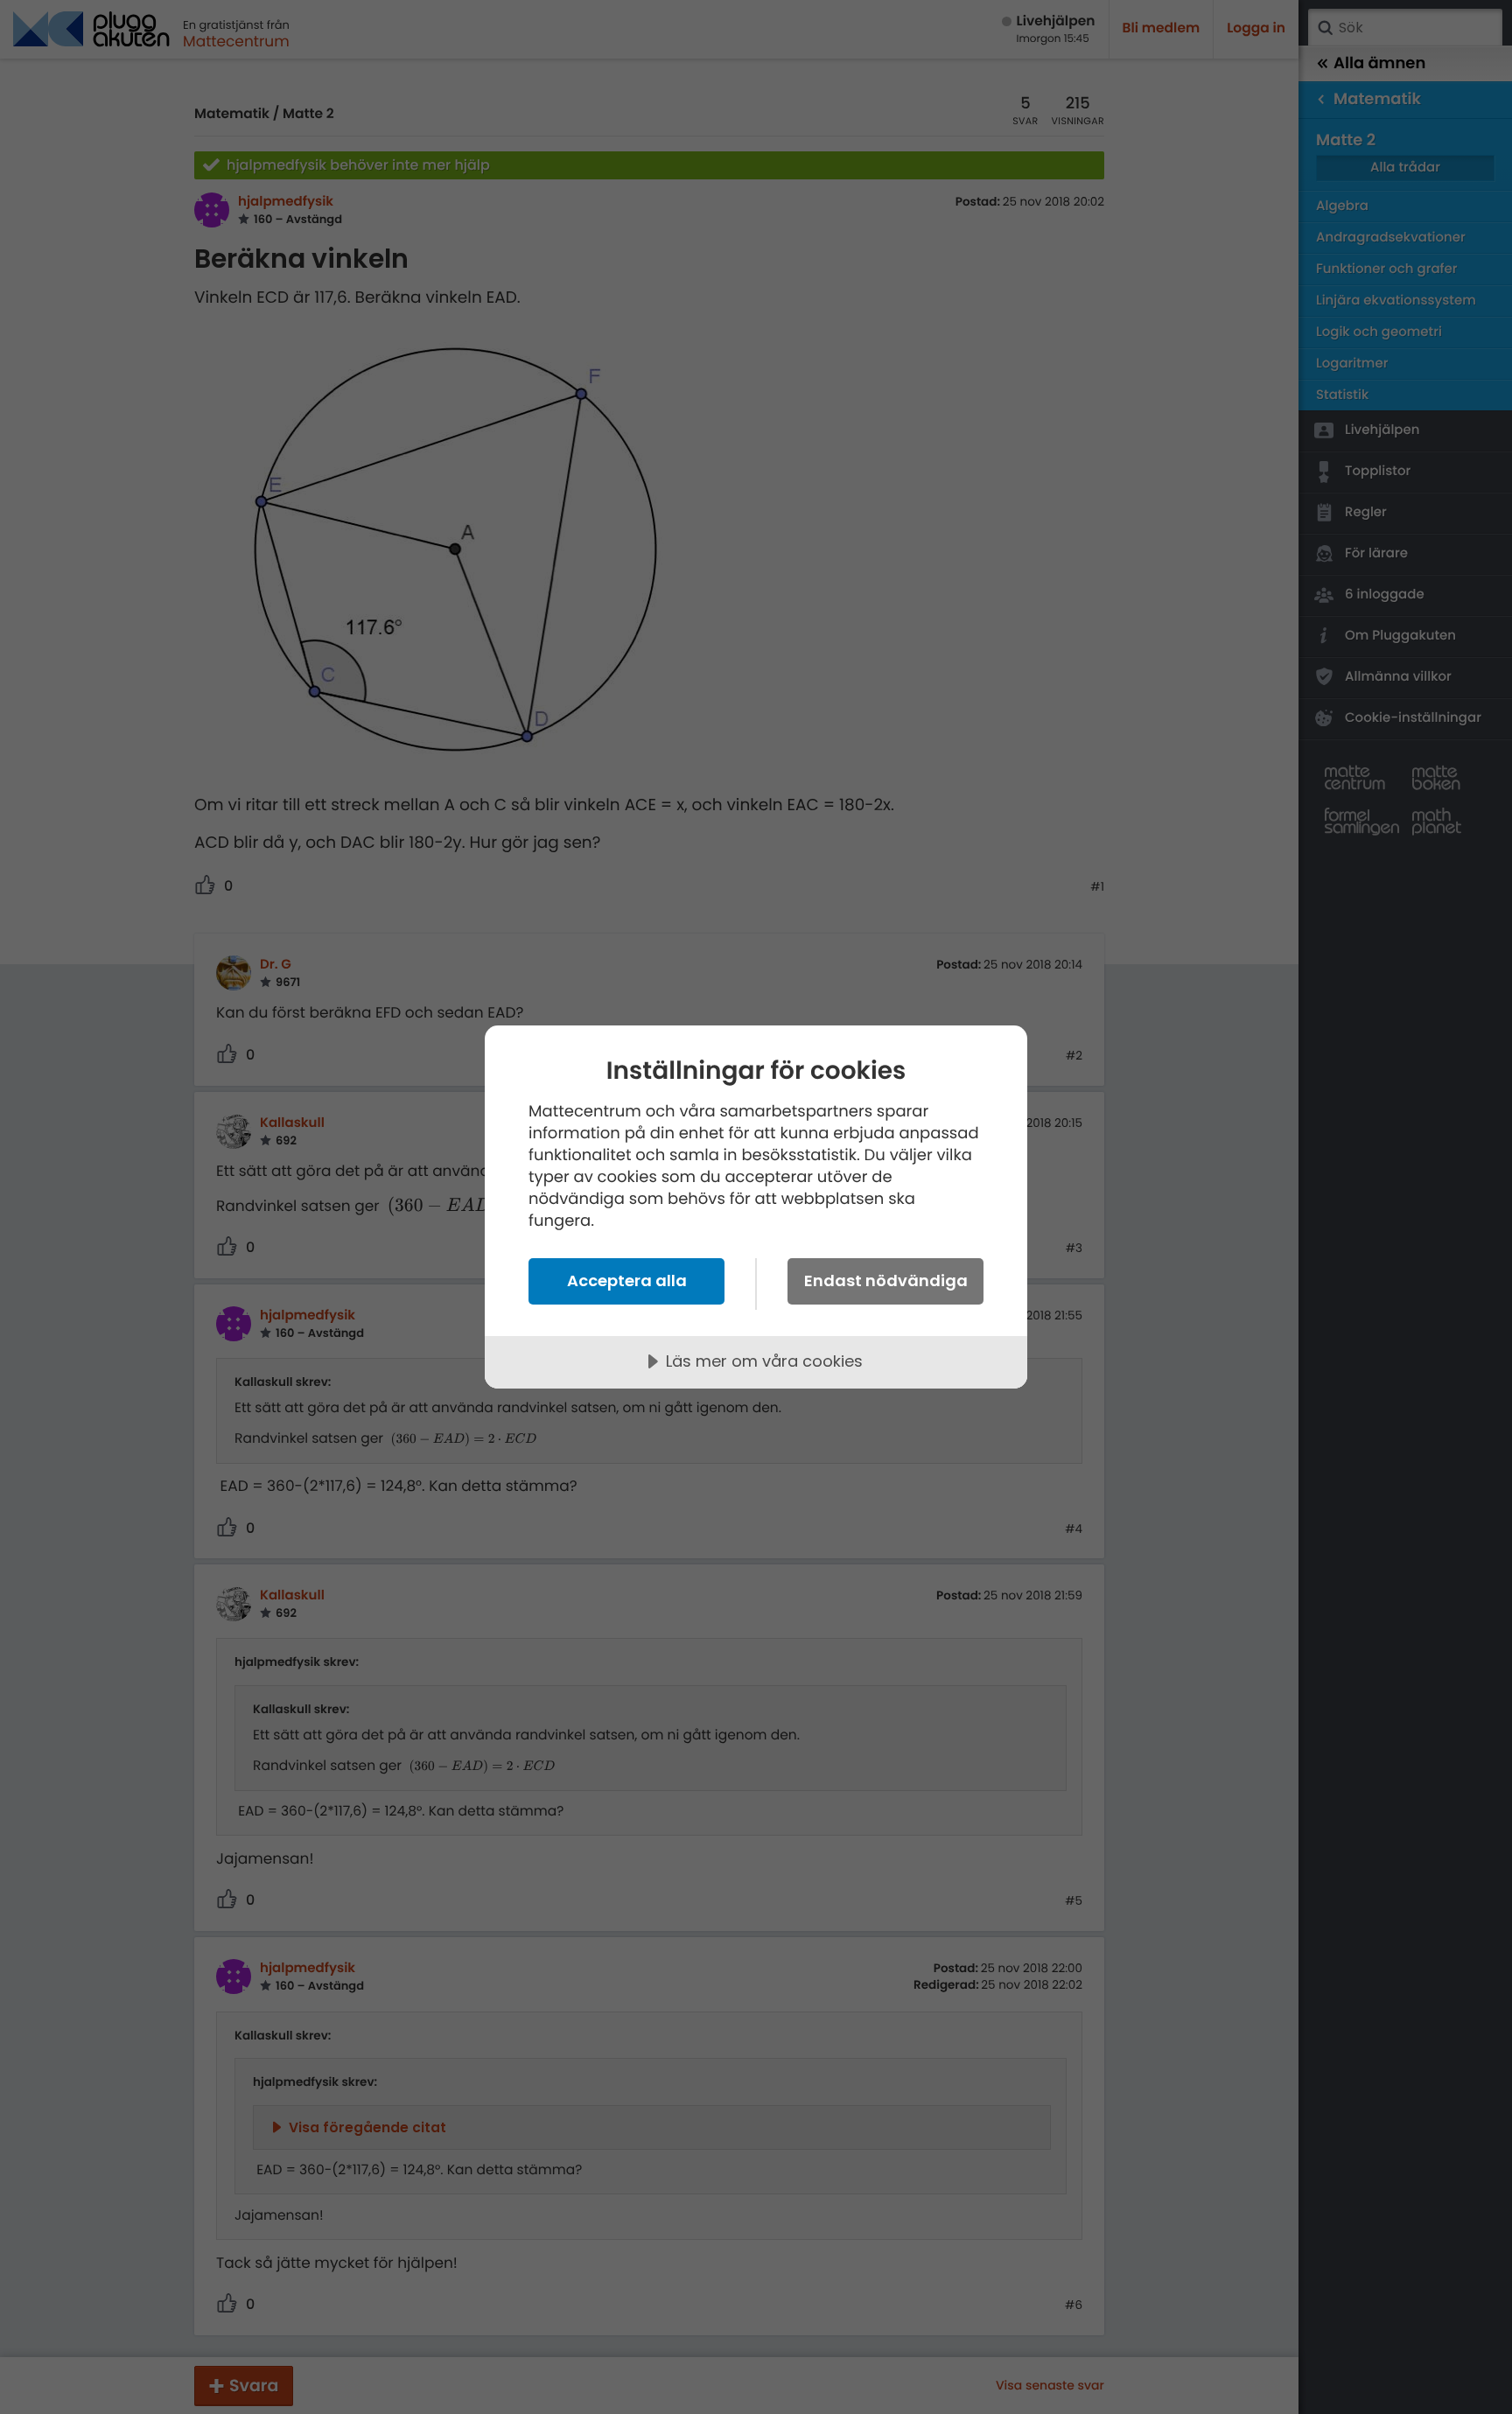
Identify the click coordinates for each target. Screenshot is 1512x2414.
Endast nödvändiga (886, 1280)
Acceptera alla (627, 1280)
